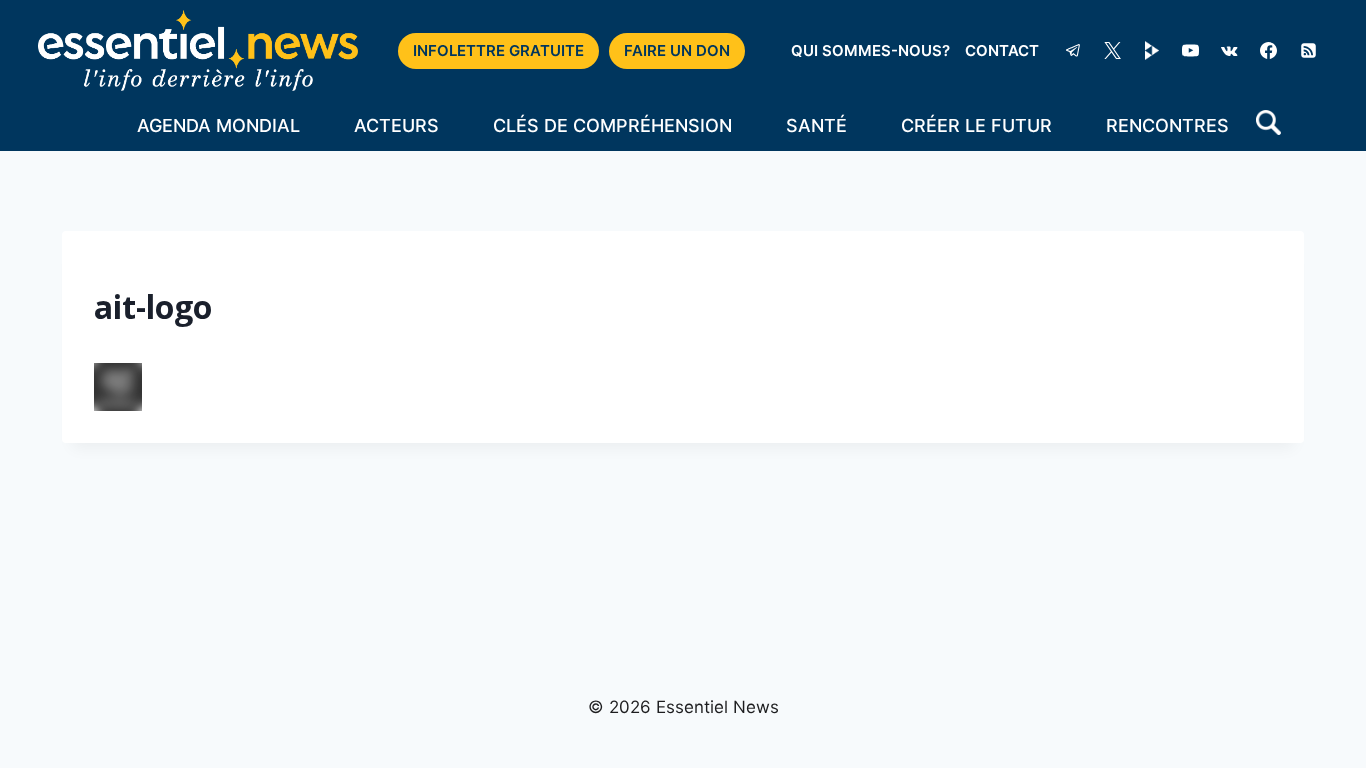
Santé (816, 125)
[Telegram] (1073, 51)
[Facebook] (1269, 51)
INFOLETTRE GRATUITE (498, 50)
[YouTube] (1191, 51)
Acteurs (396, 125)
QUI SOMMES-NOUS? (870, 50)
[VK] (1230, 51)
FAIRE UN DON (677, 50)
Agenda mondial (218, 125)
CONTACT (1002, 50)
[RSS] (1308, 51)
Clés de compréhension (612, 125)
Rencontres (1167, 125)
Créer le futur (976, 125)
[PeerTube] (1152, 51)
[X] (1113, 51)
